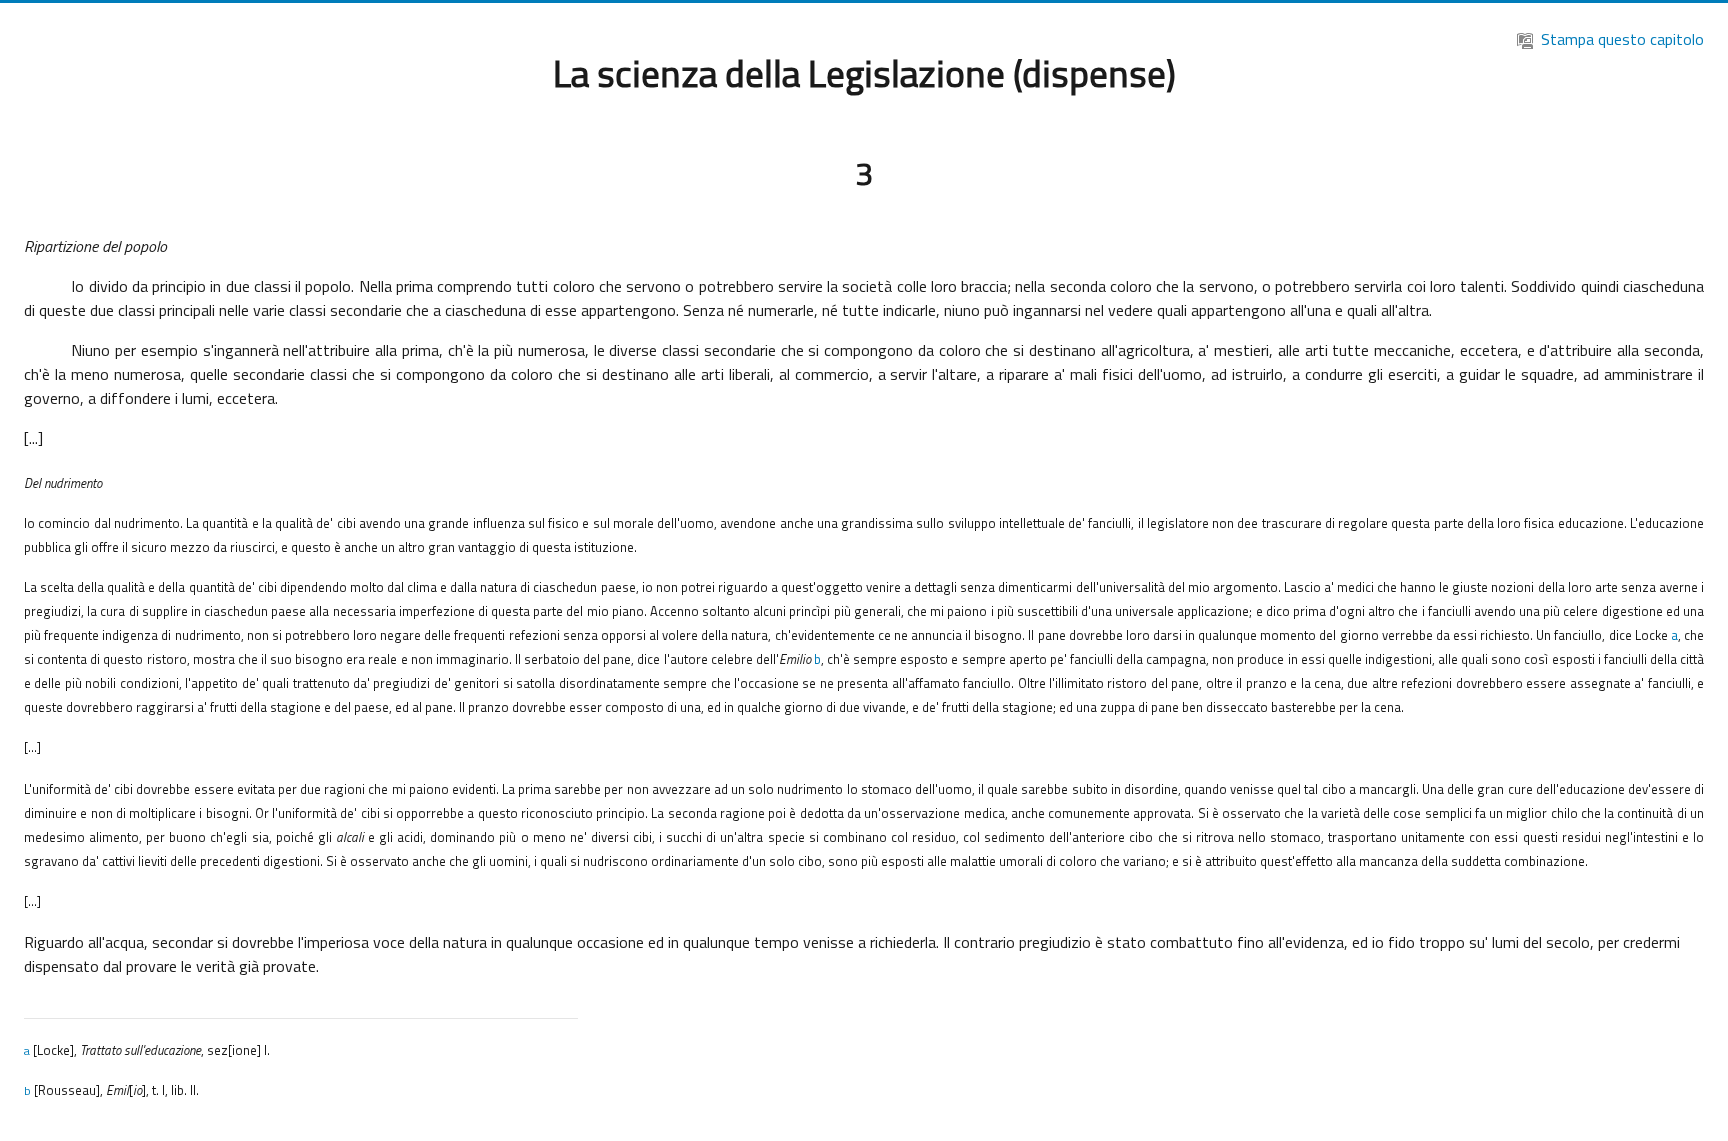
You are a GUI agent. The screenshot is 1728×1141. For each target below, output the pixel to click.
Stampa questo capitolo (1622, 39)
